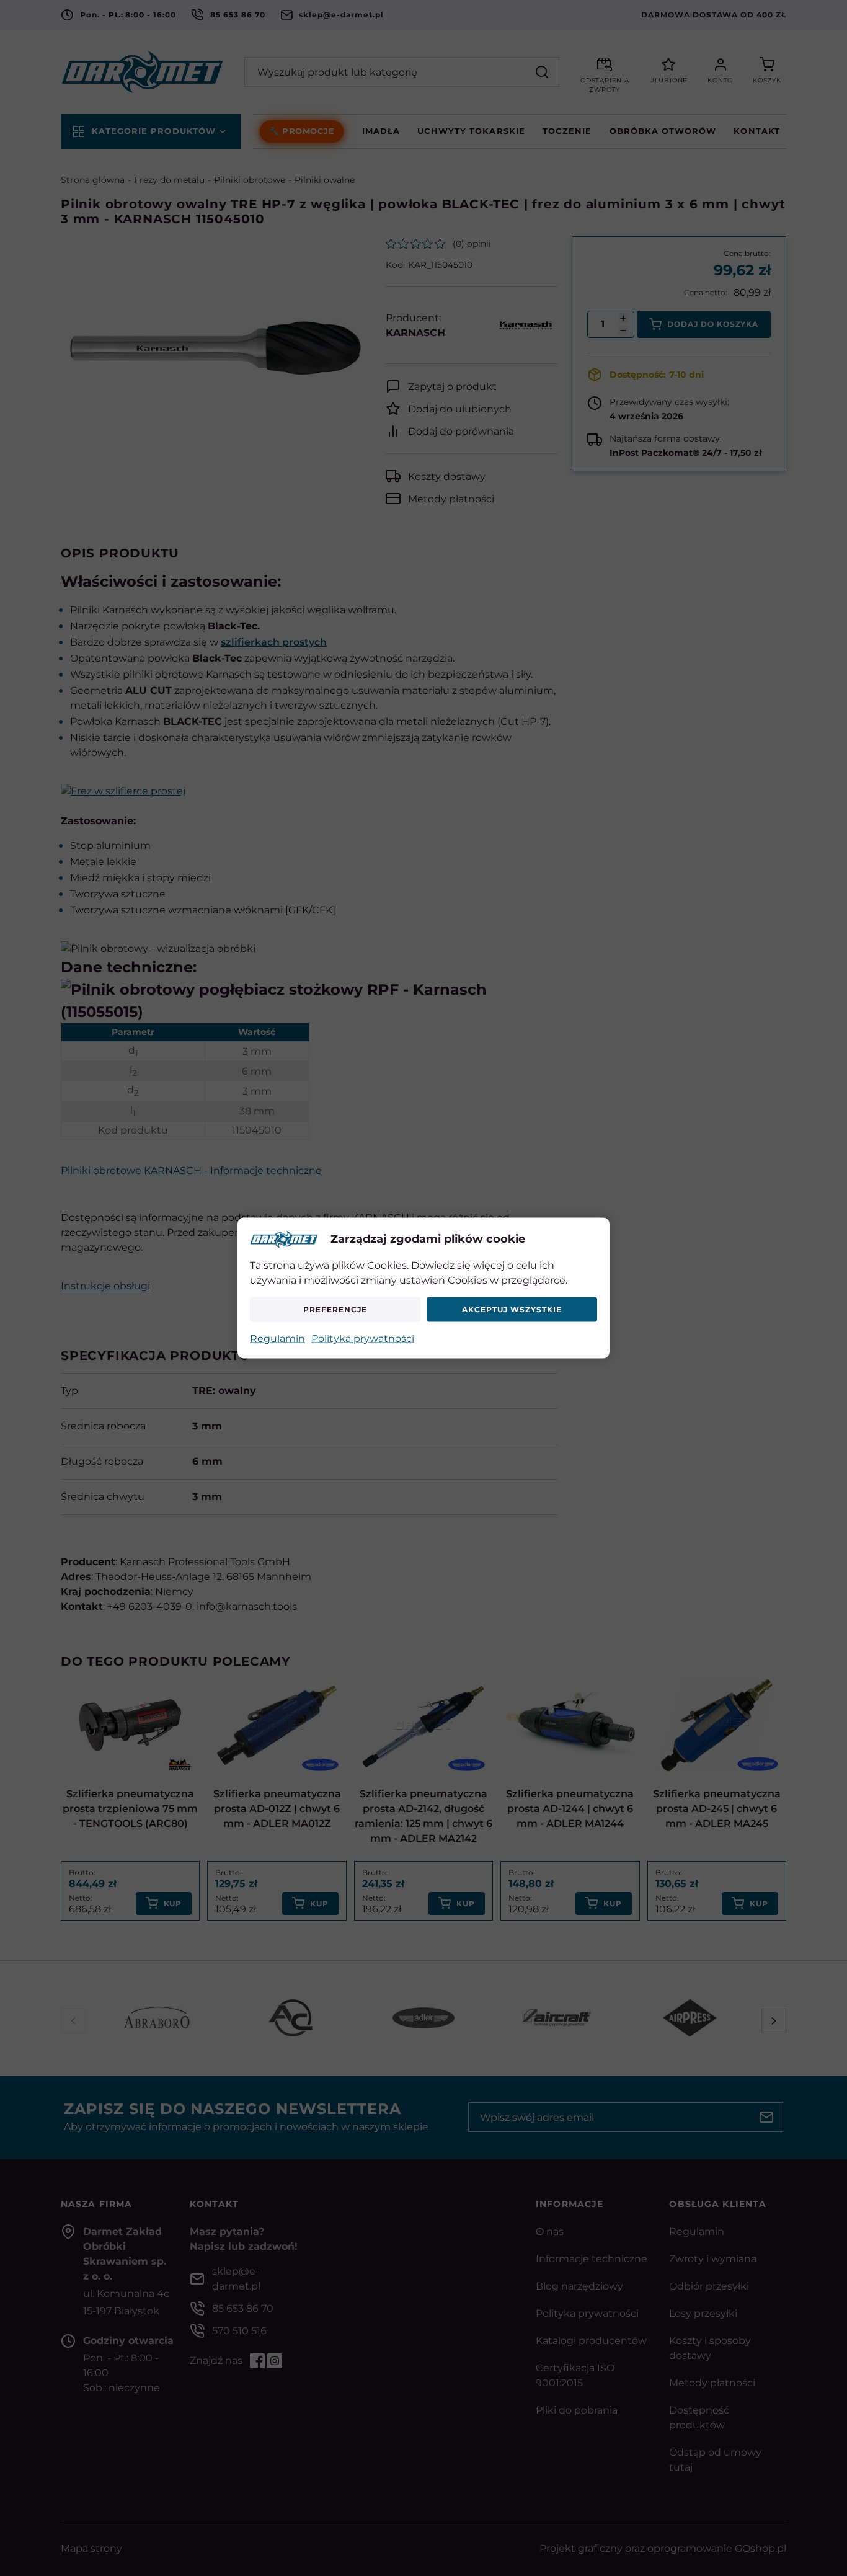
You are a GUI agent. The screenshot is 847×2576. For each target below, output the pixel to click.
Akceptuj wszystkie (512, 1309)
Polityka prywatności (363, 1338)
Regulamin (277, 1338)
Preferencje (335, 1309)
